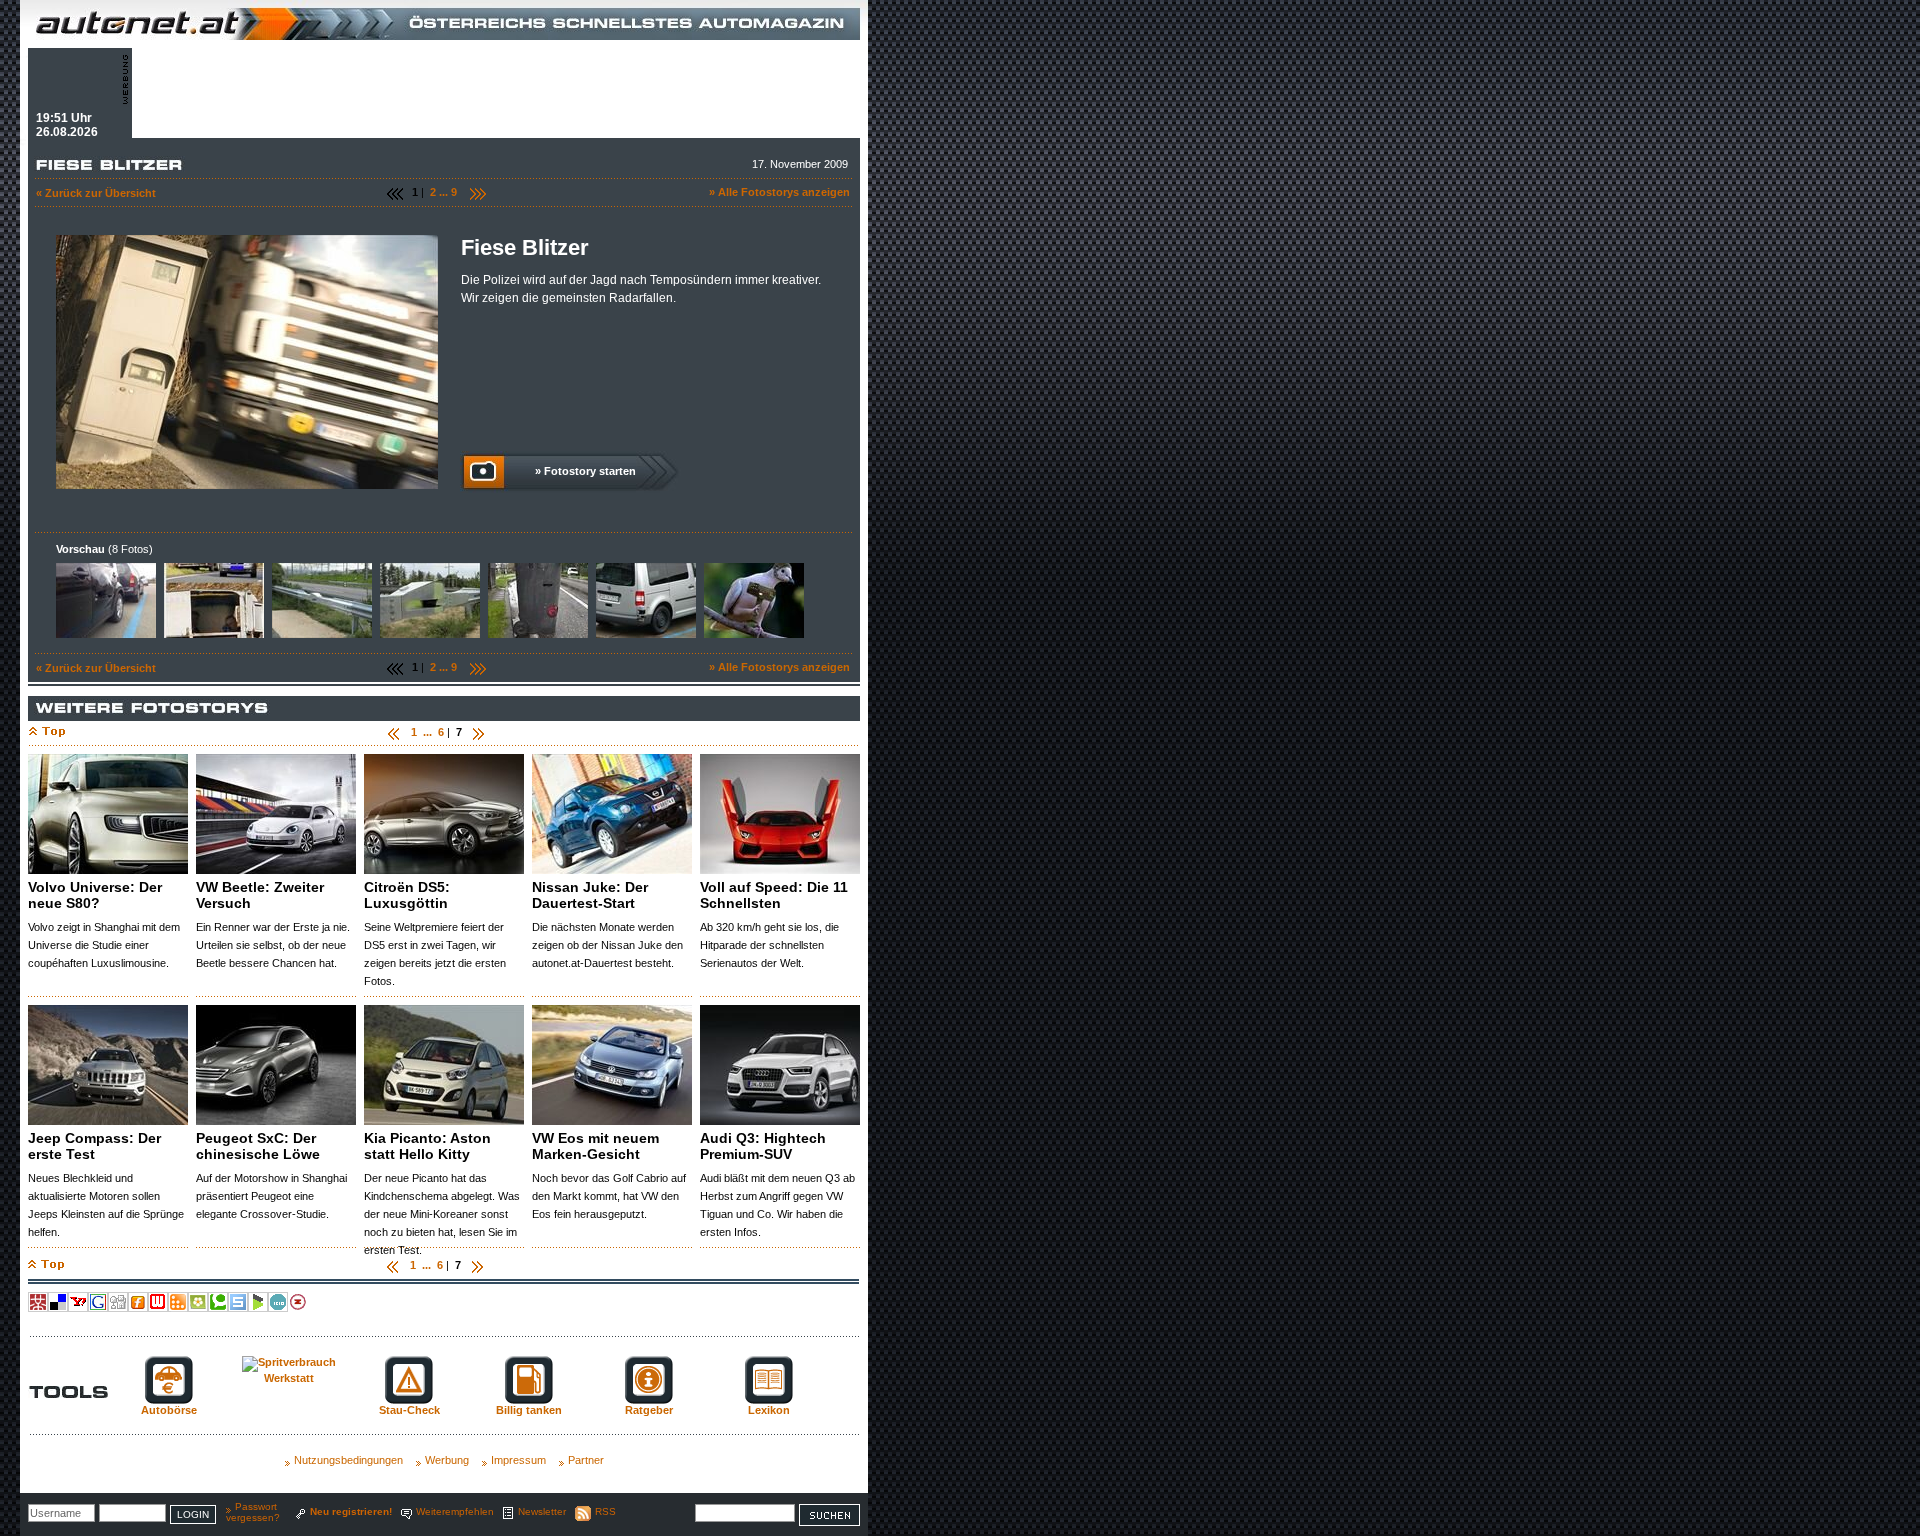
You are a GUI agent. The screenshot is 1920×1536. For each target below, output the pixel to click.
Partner (586, 1460)
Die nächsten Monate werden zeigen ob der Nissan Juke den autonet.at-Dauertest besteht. (607, 945)
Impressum (518, 1460)
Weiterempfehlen (455, 1511)
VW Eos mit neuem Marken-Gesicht (595, 1146)
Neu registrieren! (351, 1511)
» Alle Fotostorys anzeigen (779, 192)
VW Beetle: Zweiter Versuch (260, 895)
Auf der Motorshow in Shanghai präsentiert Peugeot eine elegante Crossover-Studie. (271, 1196)
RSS (605, 1511)
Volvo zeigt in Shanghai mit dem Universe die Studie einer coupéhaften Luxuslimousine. (104, 945)
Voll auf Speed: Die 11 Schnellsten (774, 895)
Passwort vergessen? (253, 1512)
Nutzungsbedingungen (348, 1460)
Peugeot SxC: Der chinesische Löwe (258, 1146)
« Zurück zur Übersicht (96, 193)
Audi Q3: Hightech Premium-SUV (763, 1146)
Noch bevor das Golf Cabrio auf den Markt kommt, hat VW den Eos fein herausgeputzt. (609, 1196)
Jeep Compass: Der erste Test (94, 1146)
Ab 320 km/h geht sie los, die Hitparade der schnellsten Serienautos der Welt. (769, 945)
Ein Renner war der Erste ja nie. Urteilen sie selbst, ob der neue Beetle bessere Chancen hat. (273, 945)
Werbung (447, 1460)
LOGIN (193, 1514)
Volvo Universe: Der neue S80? (95, 895)
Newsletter (542, 1511)
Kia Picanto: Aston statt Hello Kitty (427, 1146)
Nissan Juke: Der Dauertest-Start (590, 895)
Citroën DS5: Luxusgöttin (407, 895)
